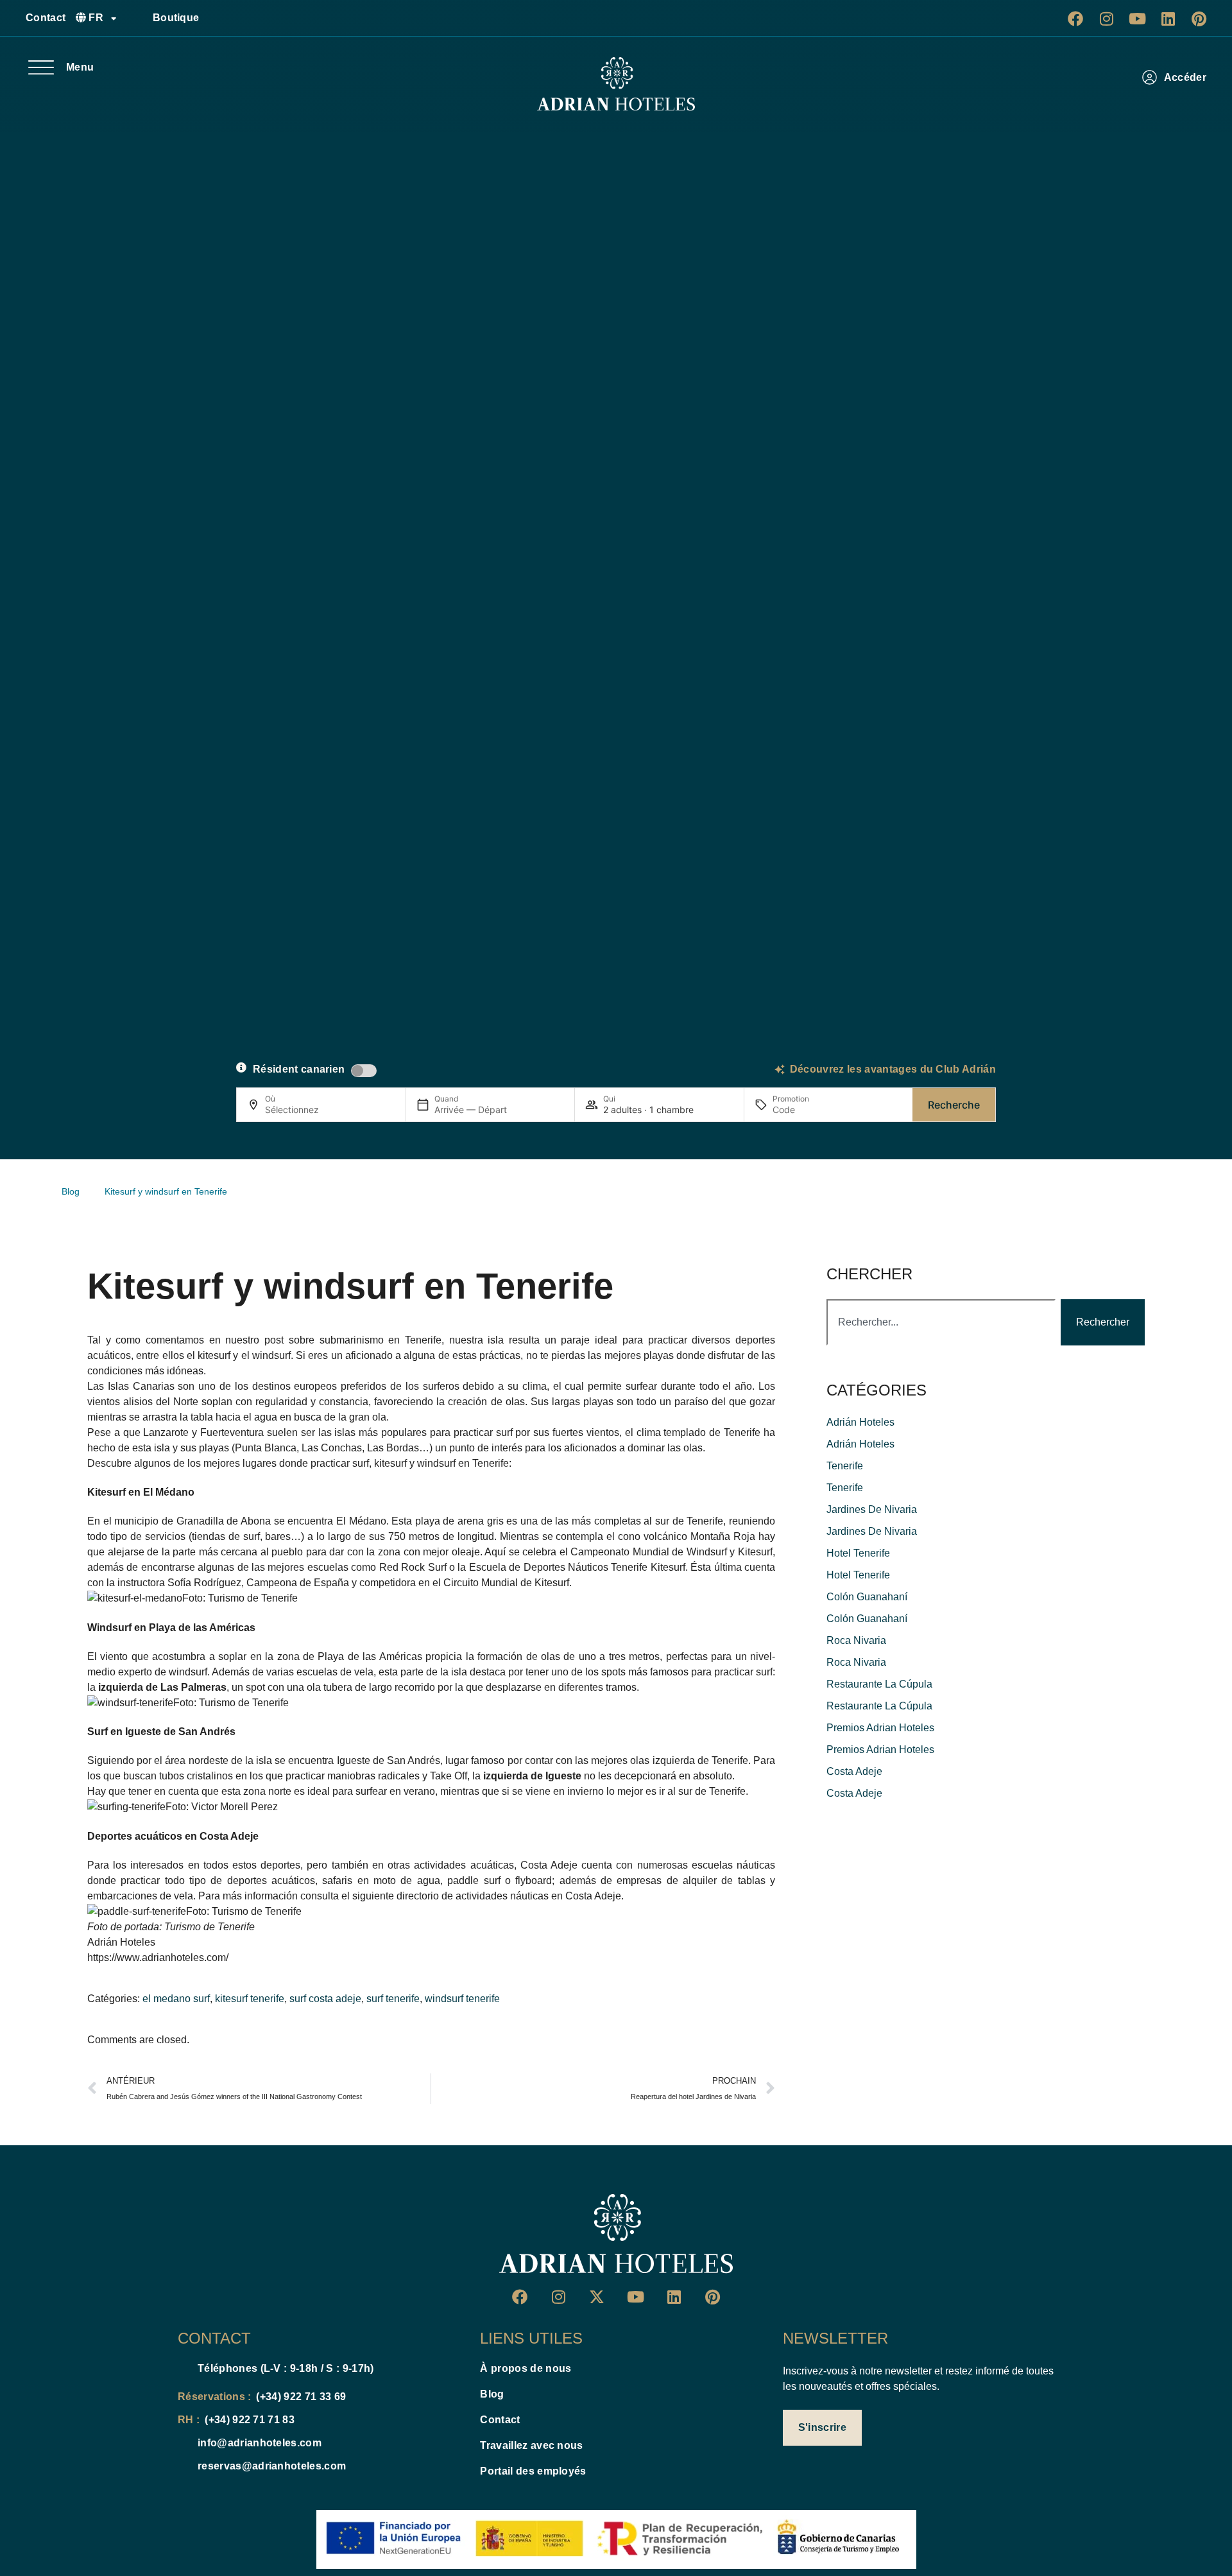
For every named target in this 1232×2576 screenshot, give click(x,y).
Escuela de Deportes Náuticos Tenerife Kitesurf (577, 1567)
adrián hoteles (860, 1422)
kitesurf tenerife (250, 1999)
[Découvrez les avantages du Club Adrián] (780, 1069)
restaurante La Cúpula (879, 1684)
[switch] (364, 1071)
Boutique (176, 18)
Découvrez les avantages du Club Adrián (893, 1069)
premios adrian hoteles (880, 1728)
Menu (80, 67)
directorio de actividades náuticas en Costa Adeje (509, 1896)
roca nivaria (856, 1640)
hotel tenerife (858, 1553)
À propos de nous (526, 2368)
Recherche (954, 1105)
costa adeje (854, 1771)
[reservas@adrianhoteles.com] (183, 2466)
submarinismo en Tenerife (381, 1340)
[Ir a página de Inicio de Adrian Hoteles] (616, 84)
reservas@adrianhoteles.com (272, 2466)
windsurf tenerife (462, 1999)
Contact (46, 18)
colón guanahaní (867, 1597)
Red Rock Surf (413, 1567)
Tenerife (845, 1466)
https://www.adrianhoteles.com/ (158, 1958)
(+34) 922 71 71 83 (250, 2420)
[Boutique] (138, 18)
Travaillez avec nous (531, 2445)
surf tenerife (393, 1999)
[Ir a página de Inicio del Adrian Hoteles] (616, 2234)
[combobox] (941, 1322)
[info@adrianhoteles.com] (183, 2443)
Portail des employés (533, 2471)
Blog (492, 2394)
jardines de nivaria (872, 1509)
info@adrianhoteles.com (260, 2443)
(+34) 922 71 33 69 (301, 2397)
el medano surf (176, 1999)
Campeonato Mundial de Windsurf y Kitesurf (672, 1552)
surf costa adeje (325, 1999)
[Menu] (41, 67)
